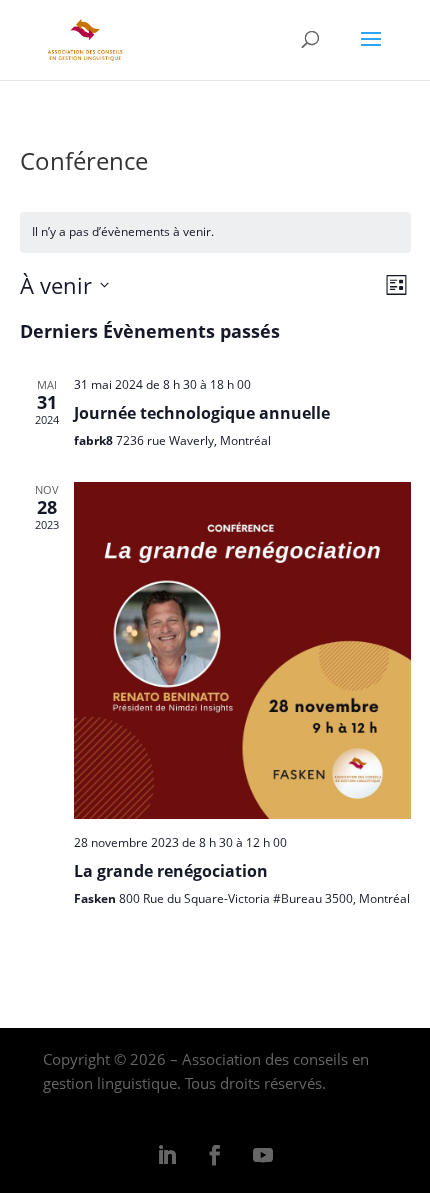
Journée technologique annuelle (202, 413)
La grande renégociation (171, 871)
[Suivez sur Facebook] (215, 1155)
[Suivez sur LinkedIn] (167, 1155)
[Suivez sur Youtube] (263, 1155)
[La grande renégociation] (242, 650)
